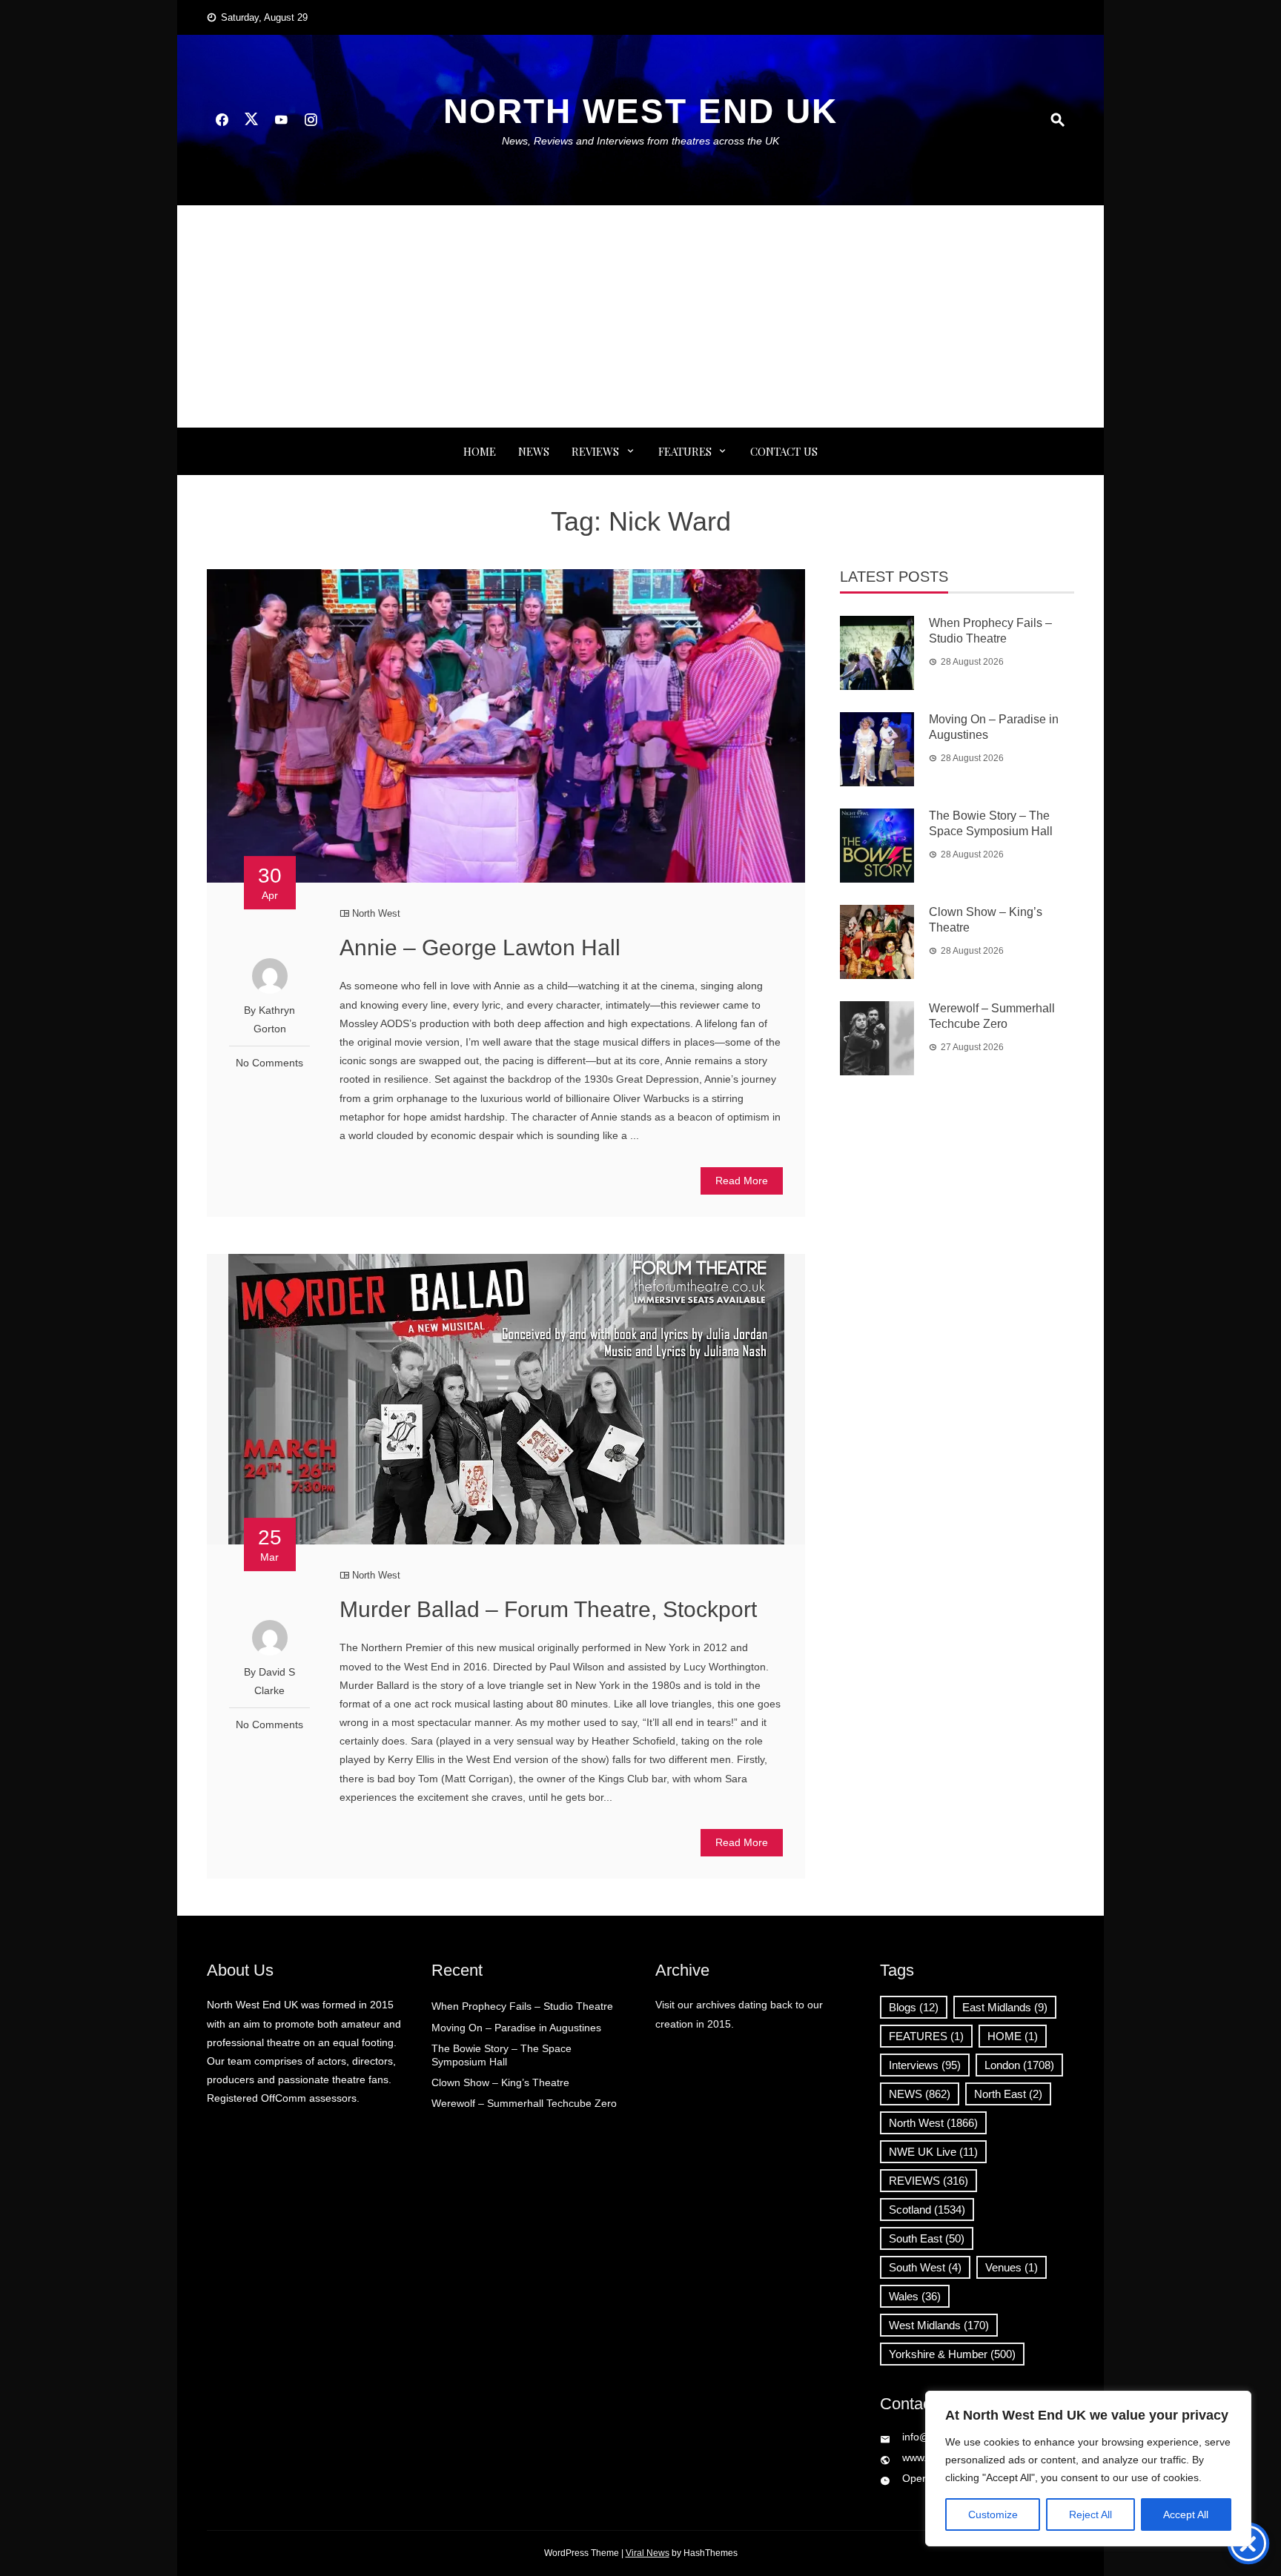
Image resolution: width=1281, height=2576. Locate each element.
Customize (993, 2514)
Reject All (1090, 2514)
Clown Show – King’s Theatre (500, 2082)
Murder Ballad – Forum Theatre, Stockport (548, 1609)
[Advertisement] (640, 316)
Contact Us (784, 451)
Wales (915, 2296)
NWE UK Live (933, 2152)
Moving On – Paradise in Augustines (516, 2028)
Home (480, 451)
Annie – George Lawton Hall (480, 947)
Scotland (927, 2210)
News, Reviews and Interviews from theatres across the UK (640, 141)
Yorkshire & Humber (952, 2354)
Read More (742, 1181)
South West (925, 2267)
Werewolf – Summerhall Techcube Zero (524, 2103)
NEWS (534, 451)
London (1019, 2065)
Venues (1012, 2267)
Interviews (925, 2065)
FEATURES (685, 451)
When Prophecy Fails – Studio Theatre (522, 2006)
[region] (1088, 2469)
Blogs (914, 2007)
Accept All (1186, 2514)
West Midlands (939, 2325)
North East (1008, 2094)
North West (376, 913)
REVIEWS (595, 451)
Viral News (648, 2553)
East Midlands (1005, 2007)
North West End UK (640, 111)
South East (927, 2238)
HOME (1013, 2036)
